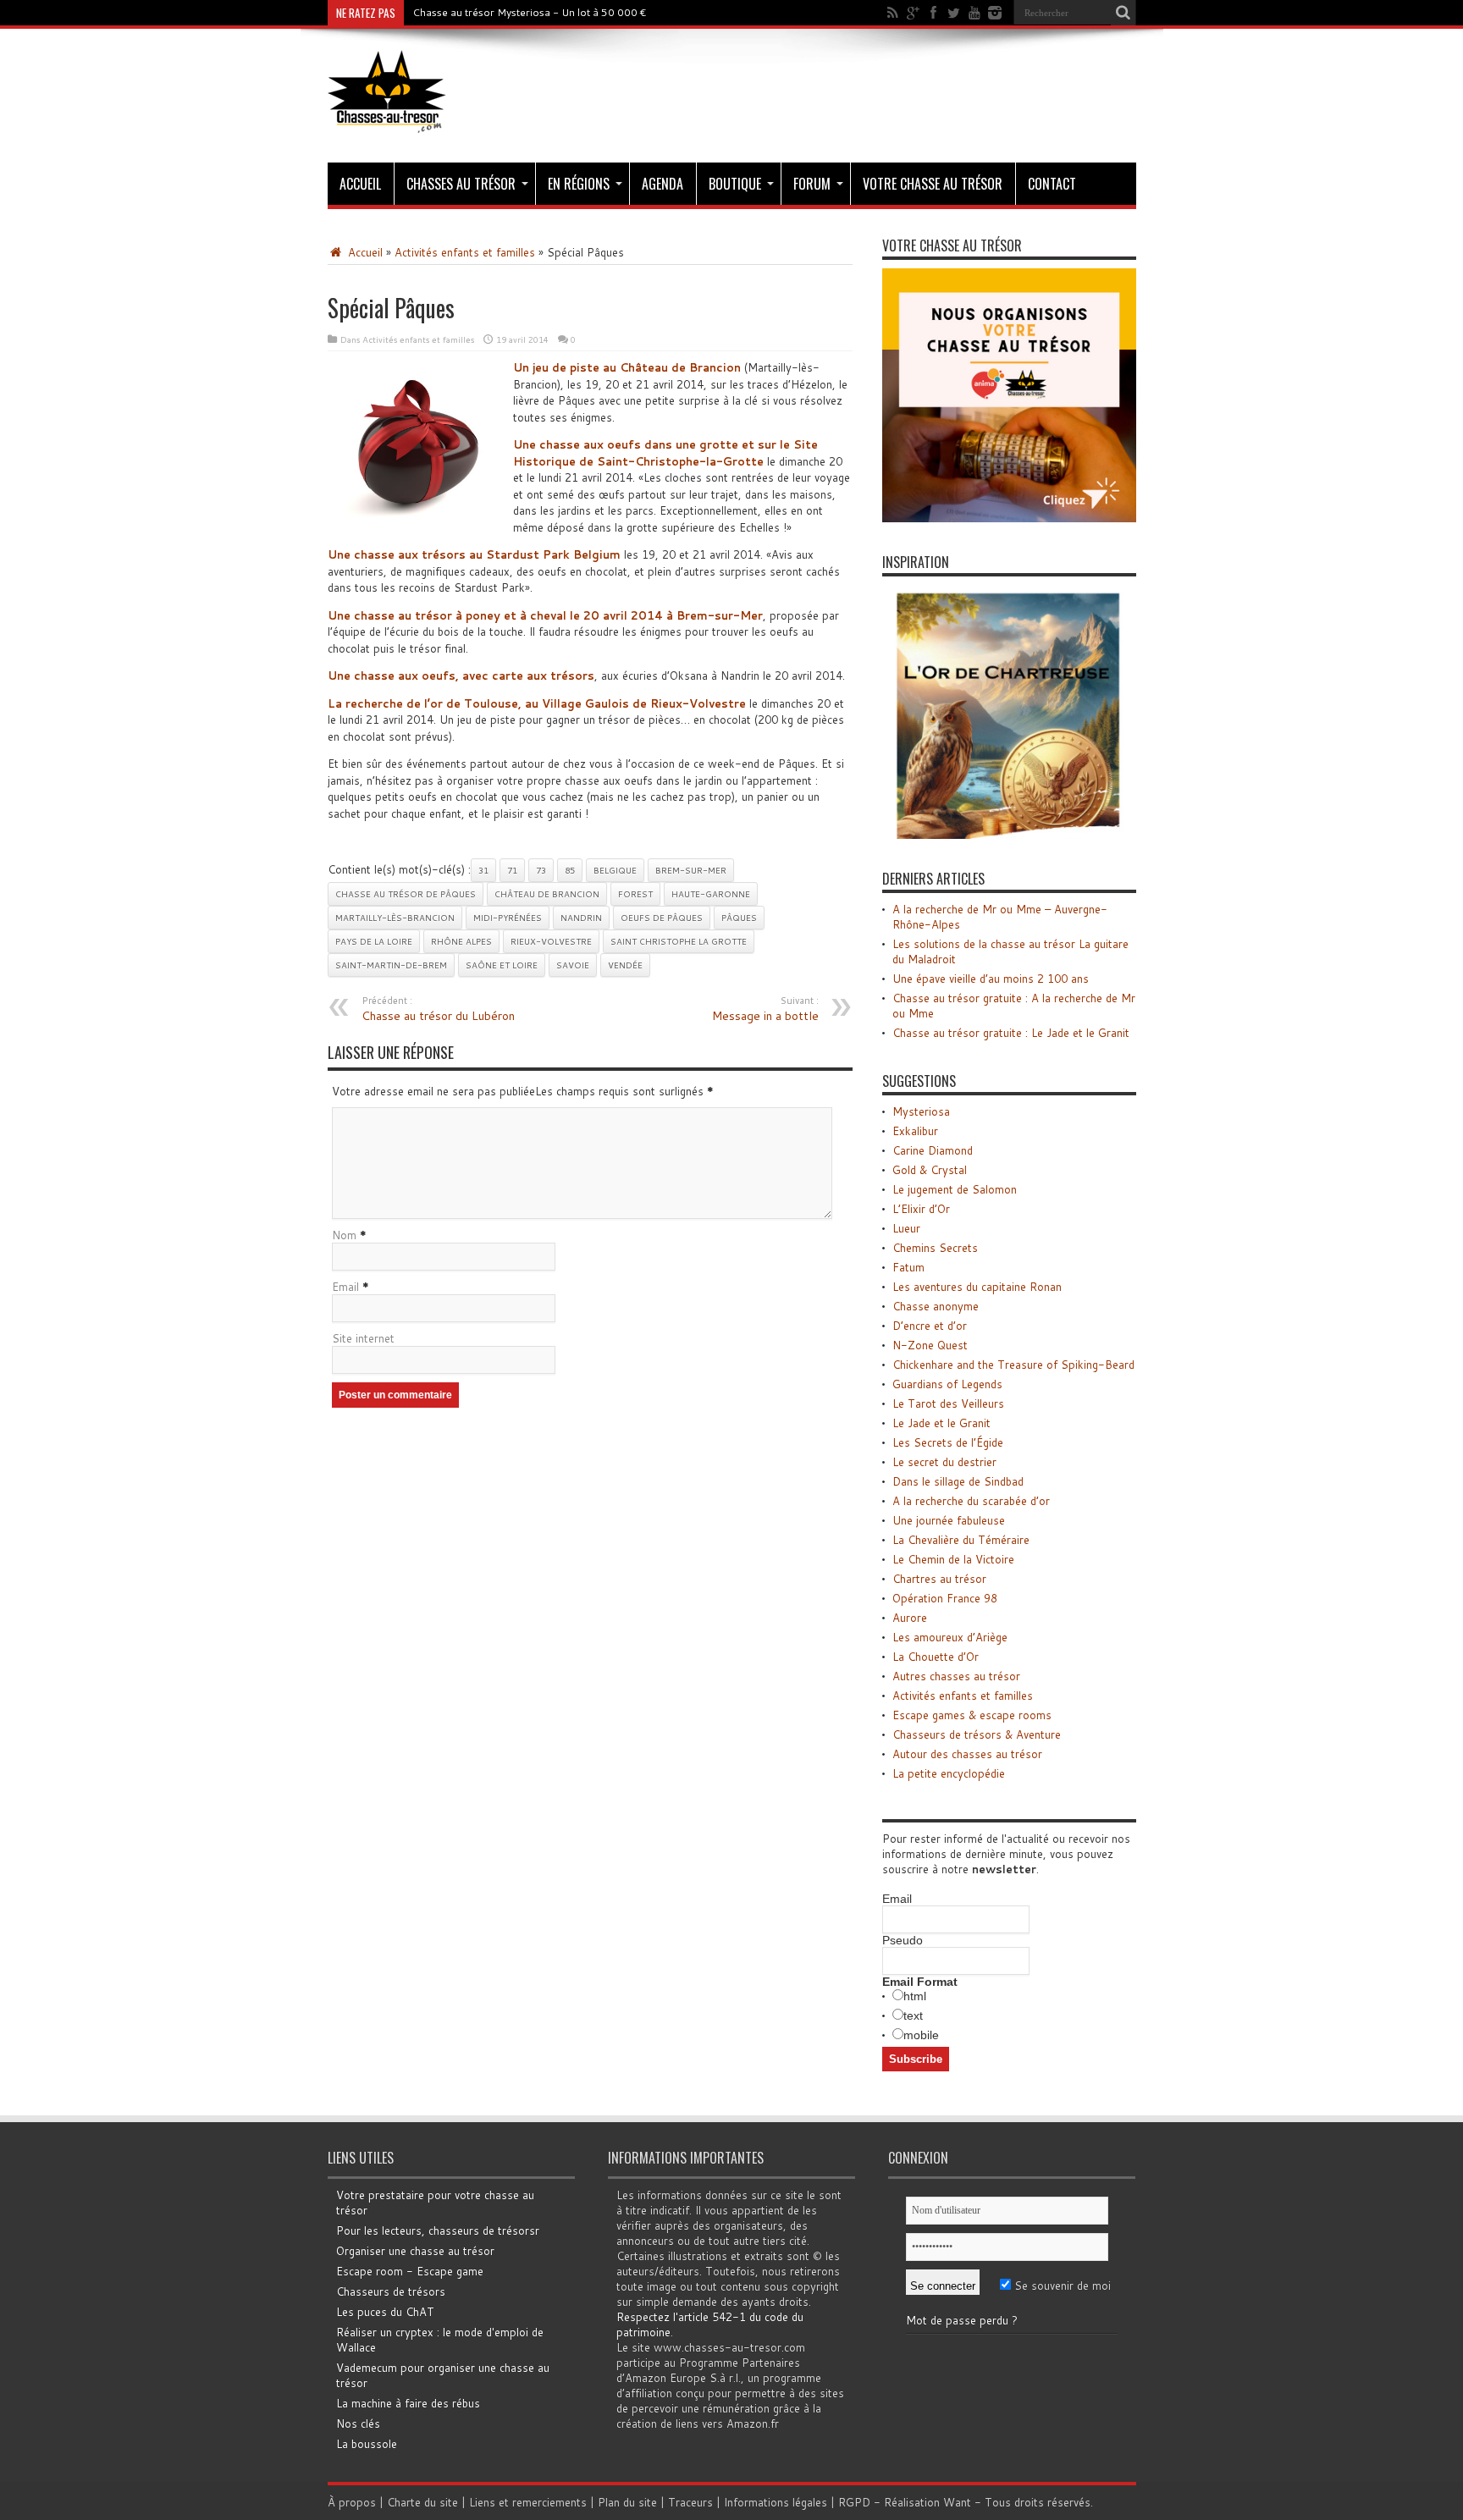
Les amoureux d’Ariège (950, 1637)
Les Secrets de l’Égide (948, 1442)
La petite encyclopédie (949, 1773)
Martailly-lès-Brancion (395, 918)
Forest (635, 894)
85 (570, 870)
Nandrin (581, 918)
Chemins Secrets (935, 1248)
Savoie (573, 965)
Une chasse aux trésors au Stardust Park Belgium (474, 554)
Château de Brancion (547, 894)
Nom (344, 1235)
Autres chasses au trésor (956, 1676)
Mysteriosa (921, 1111)
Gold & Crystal (930, 1170)
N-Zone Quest (930, 1345)
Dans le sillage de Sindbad (958, 1481)
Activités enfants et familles (465, 252)
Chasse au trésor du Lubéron (438, 1009)
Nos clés (358, 2424)
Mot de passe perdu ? (962, 2320)
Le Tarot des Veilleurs (948, 1403)
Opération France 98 (945, 1598)
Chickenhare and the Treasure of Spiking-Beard (1013, 1365)
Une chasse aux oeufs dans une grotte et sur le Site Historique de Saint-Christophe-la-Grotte (665, 453)
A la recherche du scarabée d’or (971, 1501)
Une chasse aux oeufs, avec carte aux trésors (461, 675)
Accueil (360, 184)
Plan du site (627, 2502)
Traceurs (690, 2502)
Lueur (906, 1228)
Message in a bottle (765, 1009)
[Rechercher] (1123, 13)
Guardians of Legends (947, 1384)
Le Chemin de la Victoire (953, 1559)
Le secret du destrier (944, 1462)
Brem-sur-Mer (691, 870)
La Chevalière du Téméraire (961, 1540)
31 (483, 870)
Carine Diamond (933, 1150)
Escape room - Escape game (410, 2271)
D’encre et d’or (930, 1326)
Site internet (363, 1338)
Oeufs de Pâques (662, 918)
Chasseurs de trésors (391, 2291)
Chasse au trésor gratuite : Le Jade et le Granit (1011, 1033)
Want (957, 2502)
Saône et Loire (502, 965)
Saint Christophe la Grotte (679, 941)
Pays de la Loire (374, 941)
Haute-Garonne (711, 894)
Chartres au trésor (939, 1579)
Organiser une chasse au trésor (415, 2251)
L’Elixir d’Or (921, 1209)
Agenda (662, 184)
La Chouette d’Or (936, 1657)
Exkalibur (915, 1131)
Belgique (615, 870)
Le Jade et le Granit (941, 1423)
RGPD (854, 2502)
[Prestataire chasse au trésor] (1009, 518)
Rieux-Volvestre (551, 941)
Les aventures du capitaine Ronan (977, 1287)
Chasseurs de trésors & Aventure (977, 1734)
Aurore (910, 1618)
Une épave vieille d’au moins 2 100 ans (991, 979)
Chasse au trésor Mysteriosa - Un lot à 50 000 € (530, 12)
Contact (1052, 184)
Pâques (739, 918)
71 (512, 870)
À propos (352, 2502)
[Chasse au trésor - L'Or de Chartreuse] (1009, 835)
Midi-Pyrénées (508, 918)
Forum (812, 184)
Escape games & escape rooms (972, 1715)
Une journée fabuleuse (949, 1520)
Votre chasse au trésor (933, 184)
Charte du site (422, 2502)
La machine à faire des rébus (408, 2403)
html (915, 1996)
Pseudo (903, 1940)
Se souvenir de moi (1061, 2286)
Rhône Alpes (461, 941)
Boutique (735, 184)
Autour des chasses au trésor (967, 1754)
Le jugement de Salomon (955, 1189)
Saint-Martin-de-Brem (391, 965)
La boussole (367, 2444)
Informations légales (776, 2502)
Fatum (908, 1267)
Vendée (625, 965)
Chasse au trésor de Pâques (406, 894)
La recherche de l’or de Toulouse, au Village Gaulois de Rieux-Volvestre (537, 703)
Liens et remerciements (528, 2502)
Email (345, 1287)
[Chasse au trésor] (387, 120)
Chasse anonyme (936, 1306)
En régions (579, 184)
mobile (921, 2035)
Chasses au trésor (461, 184)
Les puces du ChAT (385, 2312)
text (913, 2015)
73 (541, 870)
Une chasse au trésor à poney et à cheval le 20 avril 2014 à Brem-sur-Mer (545, 615)
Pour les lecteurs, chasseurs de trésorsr (438, 2231)
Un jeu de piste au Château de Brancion (627, 367)
